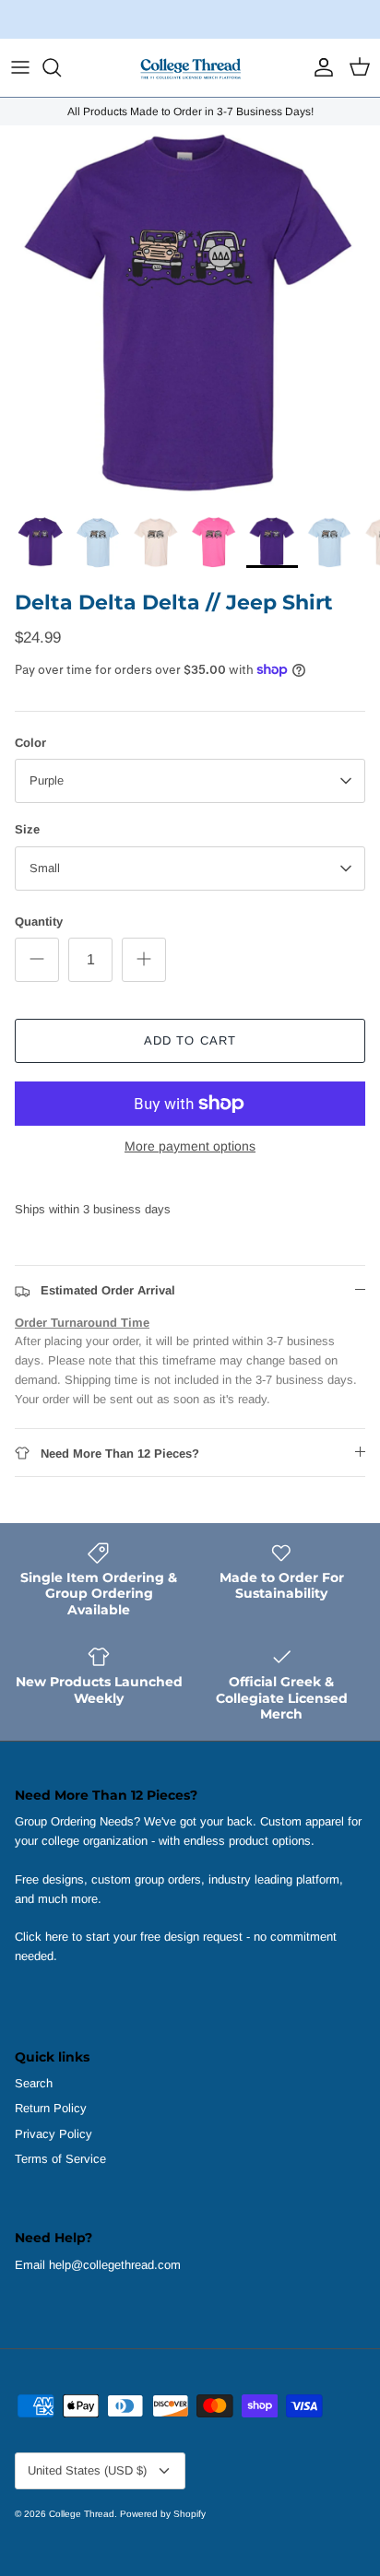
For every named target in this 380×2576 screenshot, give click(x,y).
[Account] (319, 67)
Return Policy (51, 2108)
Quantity (39, 922)
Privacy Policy (53, 2134)
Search (34, 2083)
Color (30, 743)
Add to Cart (190, 1040)
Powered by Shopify (163, 2514)
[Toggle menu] (20, 67)
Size (27, 829)
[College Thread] (190, 68)
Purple (47, 780)
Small (45, 868)
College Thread (82, 2514)
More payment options (190, 1146)
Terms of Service (60, 2159)
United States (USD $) (87, 2470)
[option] (190, 315)
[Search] (61, 67)
